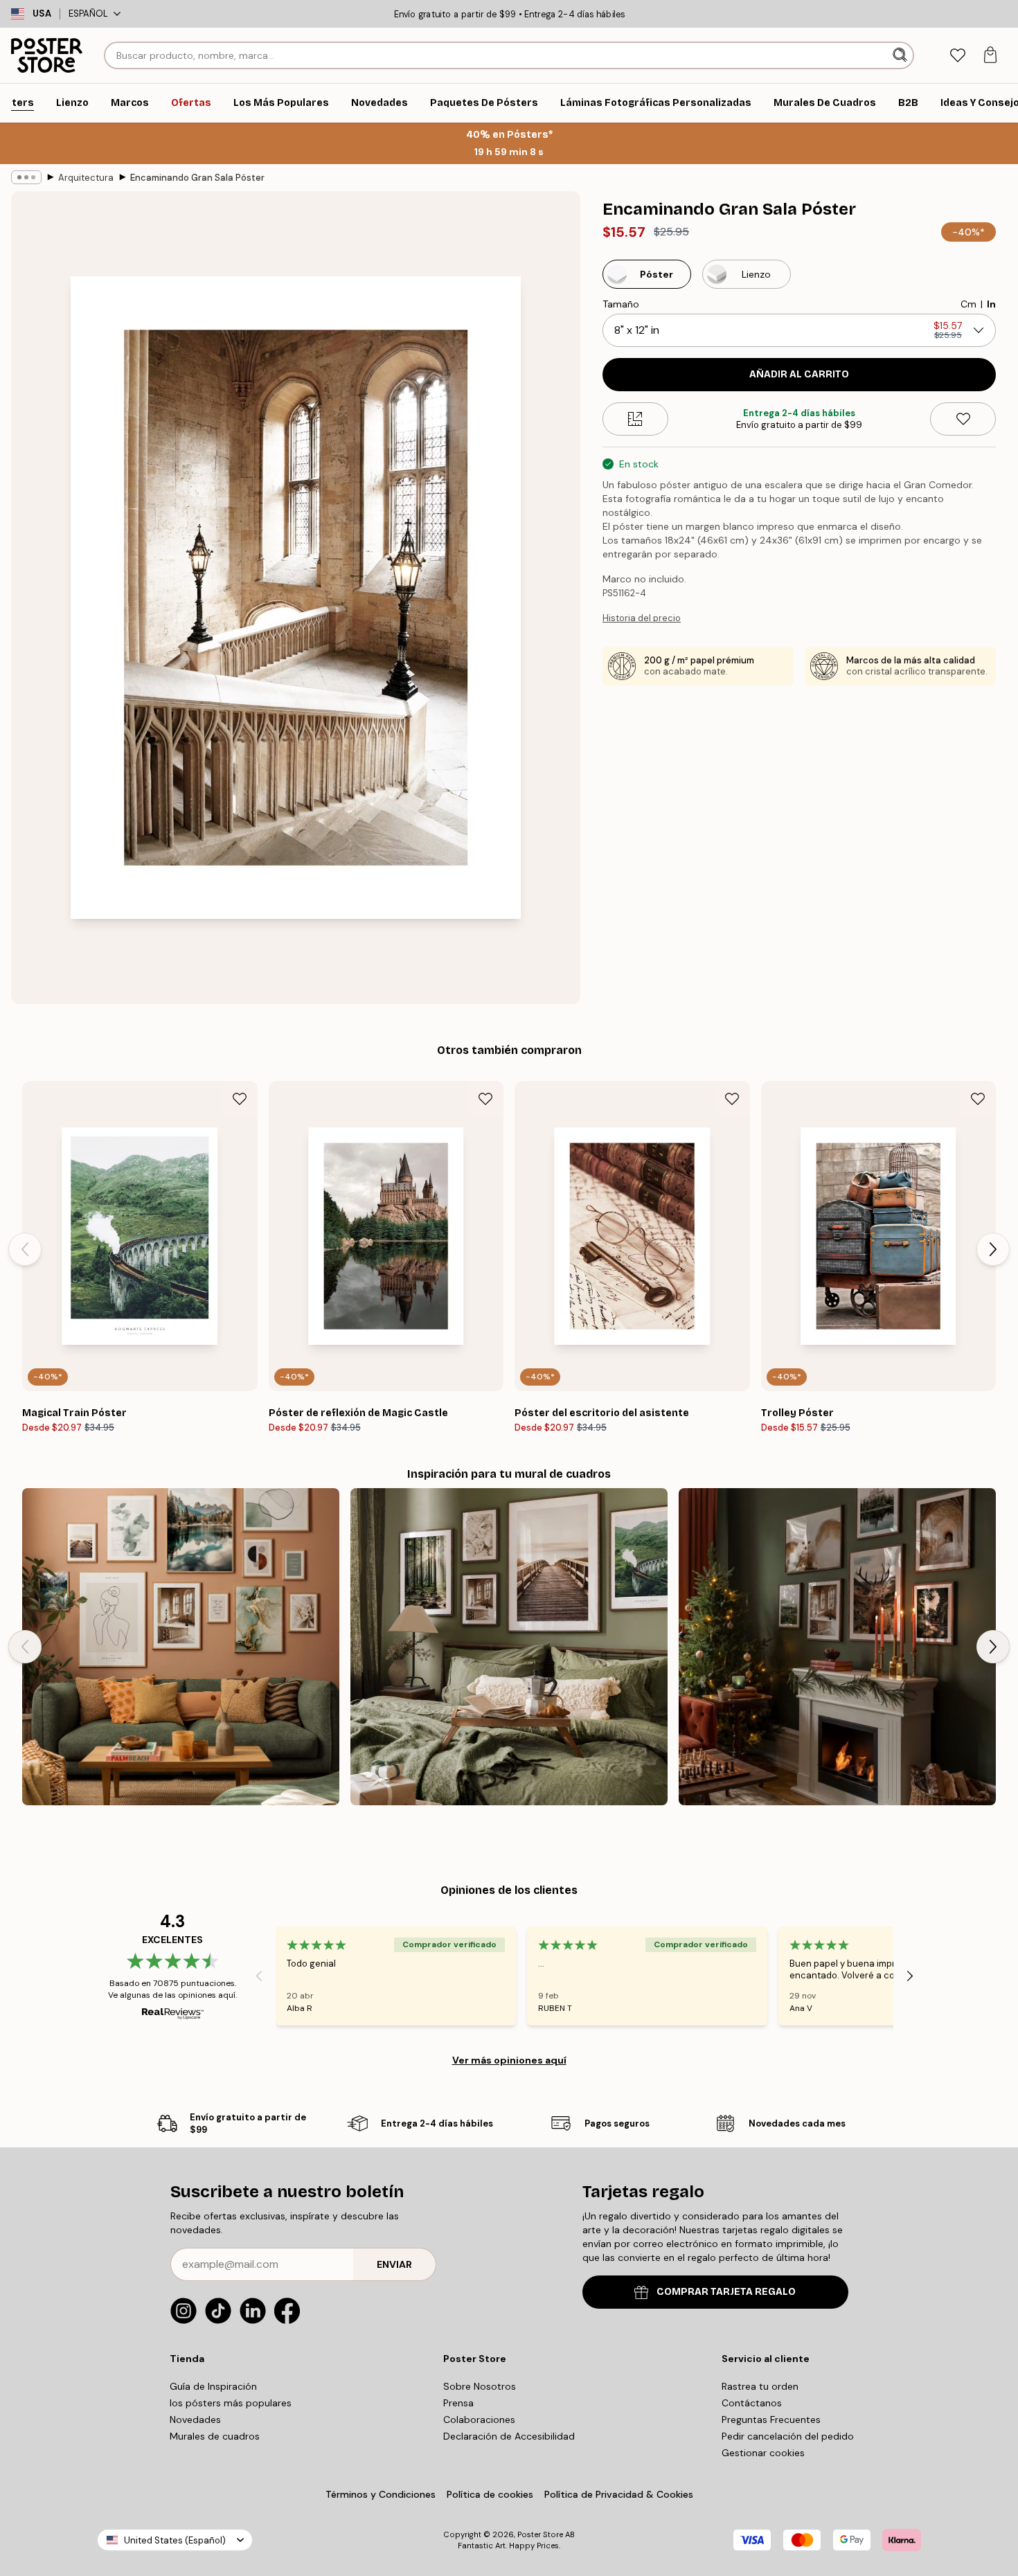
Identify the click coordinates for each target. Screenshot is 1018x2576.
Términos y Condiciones (381, 2494)
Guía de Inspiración (213, 2386)
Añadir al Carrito (799, 374)
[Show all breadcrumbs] (26, 177)
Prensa (458, 2403)
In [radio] (991, 304)
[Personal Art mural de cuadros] (181, 1647)
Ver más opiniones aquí (509, 2060)
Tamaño (621, 304)
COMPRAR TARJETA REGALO (726, 2292)
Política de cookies (490, 2494)
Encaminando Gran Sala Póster (197, 178)
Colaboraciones (479, 2420)
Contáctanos (752, 2403)
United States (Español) (175, 2540)
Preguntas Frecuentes (771, 2420)
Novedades (195, 2420)
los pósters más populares (231, 2403)
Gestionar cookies (763, 2453)
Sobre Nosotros (480, 2386)
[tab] (957, 56)
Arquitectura (86, 178)
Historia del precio (642, 618)
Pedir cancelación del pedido (788, 2436)
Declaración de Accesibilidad (509, 2436)
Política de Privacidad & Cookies (619, 2494)
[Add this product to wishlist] (963, 419)
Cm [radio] (968, 304)
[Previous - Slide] (25, 1249)
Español (88, 14)
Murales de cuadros (215, 2436)
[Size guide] (635, 419)
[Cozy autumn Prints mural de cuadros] (509, 1647)
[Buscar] (901, 55)
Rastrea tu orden (760, 2386)
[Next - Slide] (993, 1249)
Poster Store (540, 2534)
